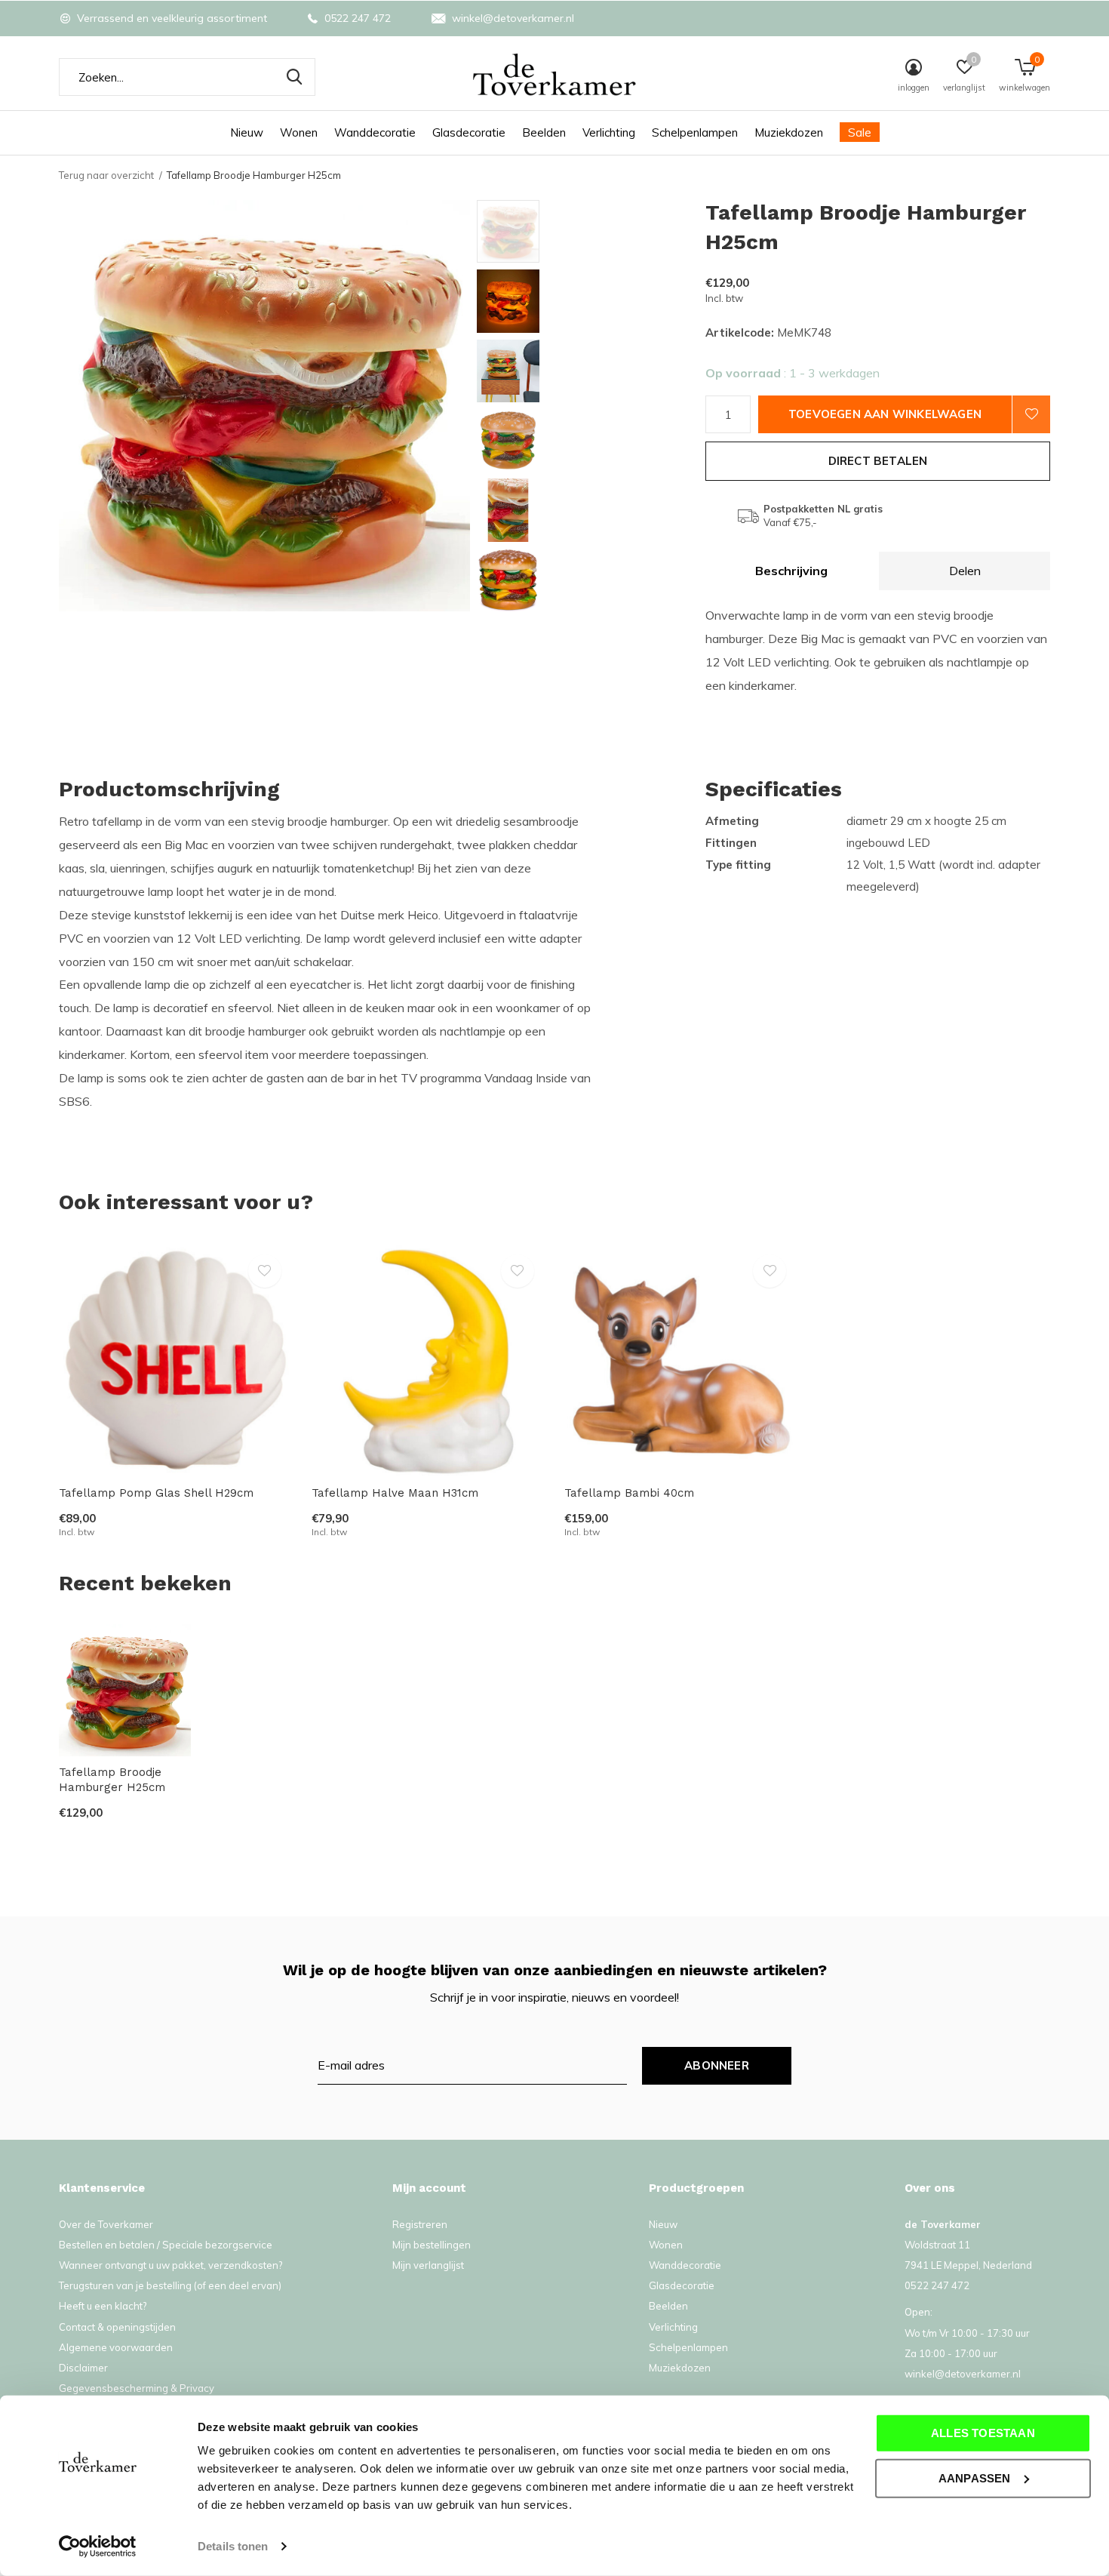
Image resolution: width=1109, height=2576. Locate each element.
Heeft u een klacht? (103, 2306)
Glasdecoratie (469, 132)
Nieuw (247, 132)
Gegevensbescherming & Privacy (137, 2388)
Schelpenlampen (695, 132)
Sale (860, 132)
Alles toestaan (983, 2433)
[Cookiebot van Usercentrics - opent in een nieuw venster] (98, 2547)
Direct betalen (878, 461)
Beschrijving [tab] (791, 571)
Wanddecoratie (375, 132)
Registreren (420, 2224)
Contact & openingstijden (117, 2327)
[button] (585, 231)
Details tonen (233, 2546)
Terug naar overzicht (106, 175)
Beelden (544, 132)
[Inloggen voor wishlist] (1031, 414)
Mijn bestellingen (432, 2245)
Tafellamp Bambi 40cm (629, 1493)
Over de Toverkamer (106, 2224)
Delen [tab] (965, 571)
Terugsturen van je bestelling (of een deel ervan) (170, 2285)
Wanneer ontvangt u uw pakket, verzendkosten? (170, 2265)
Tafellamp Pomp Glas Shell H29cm (156, 1493)
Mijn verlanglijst (428, 2265)
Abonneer (717, 2065)
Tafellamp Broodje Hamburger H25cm (112, 1780)
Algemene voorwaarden (116, 2347)
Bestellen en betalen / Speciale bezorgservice (166, 2245)
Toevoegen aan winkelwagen (885, 414)
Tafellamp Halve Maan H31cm (395, 1493)
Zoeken (294, 77)
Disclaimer (83, 2368)
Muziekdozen (789, 132)
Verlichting (609, 132)
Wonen (299, 132)
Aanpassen (975, 2478)
